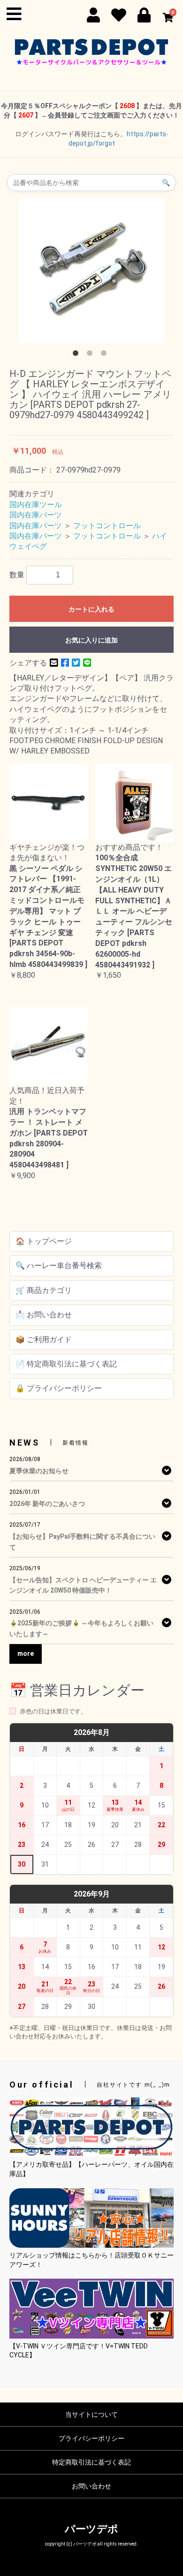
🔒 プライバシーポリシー (59, 1388)
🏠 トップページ (44, 1241)
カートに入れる (91, 609)
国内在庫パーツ (36, 515)
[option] (91, 271)
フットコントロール (107, 526)
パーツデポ (91, 2529)
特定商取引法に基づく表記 (91, 2462)
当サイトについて (91, 2414)
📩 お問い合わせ (44, 1315)
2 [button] (91, 355)
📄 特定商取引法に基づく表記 (66, 1364)
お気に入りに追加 (91, 640)
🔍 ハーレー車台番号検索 (59, 1266)
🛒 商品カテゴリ (44, 1290)
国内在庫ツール (36, 505)
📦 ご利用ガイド (44, 1340)
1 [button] (77, 355)
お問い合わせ (91, 2486)
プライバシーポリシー (91, 2438)
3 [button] (106, 355)
